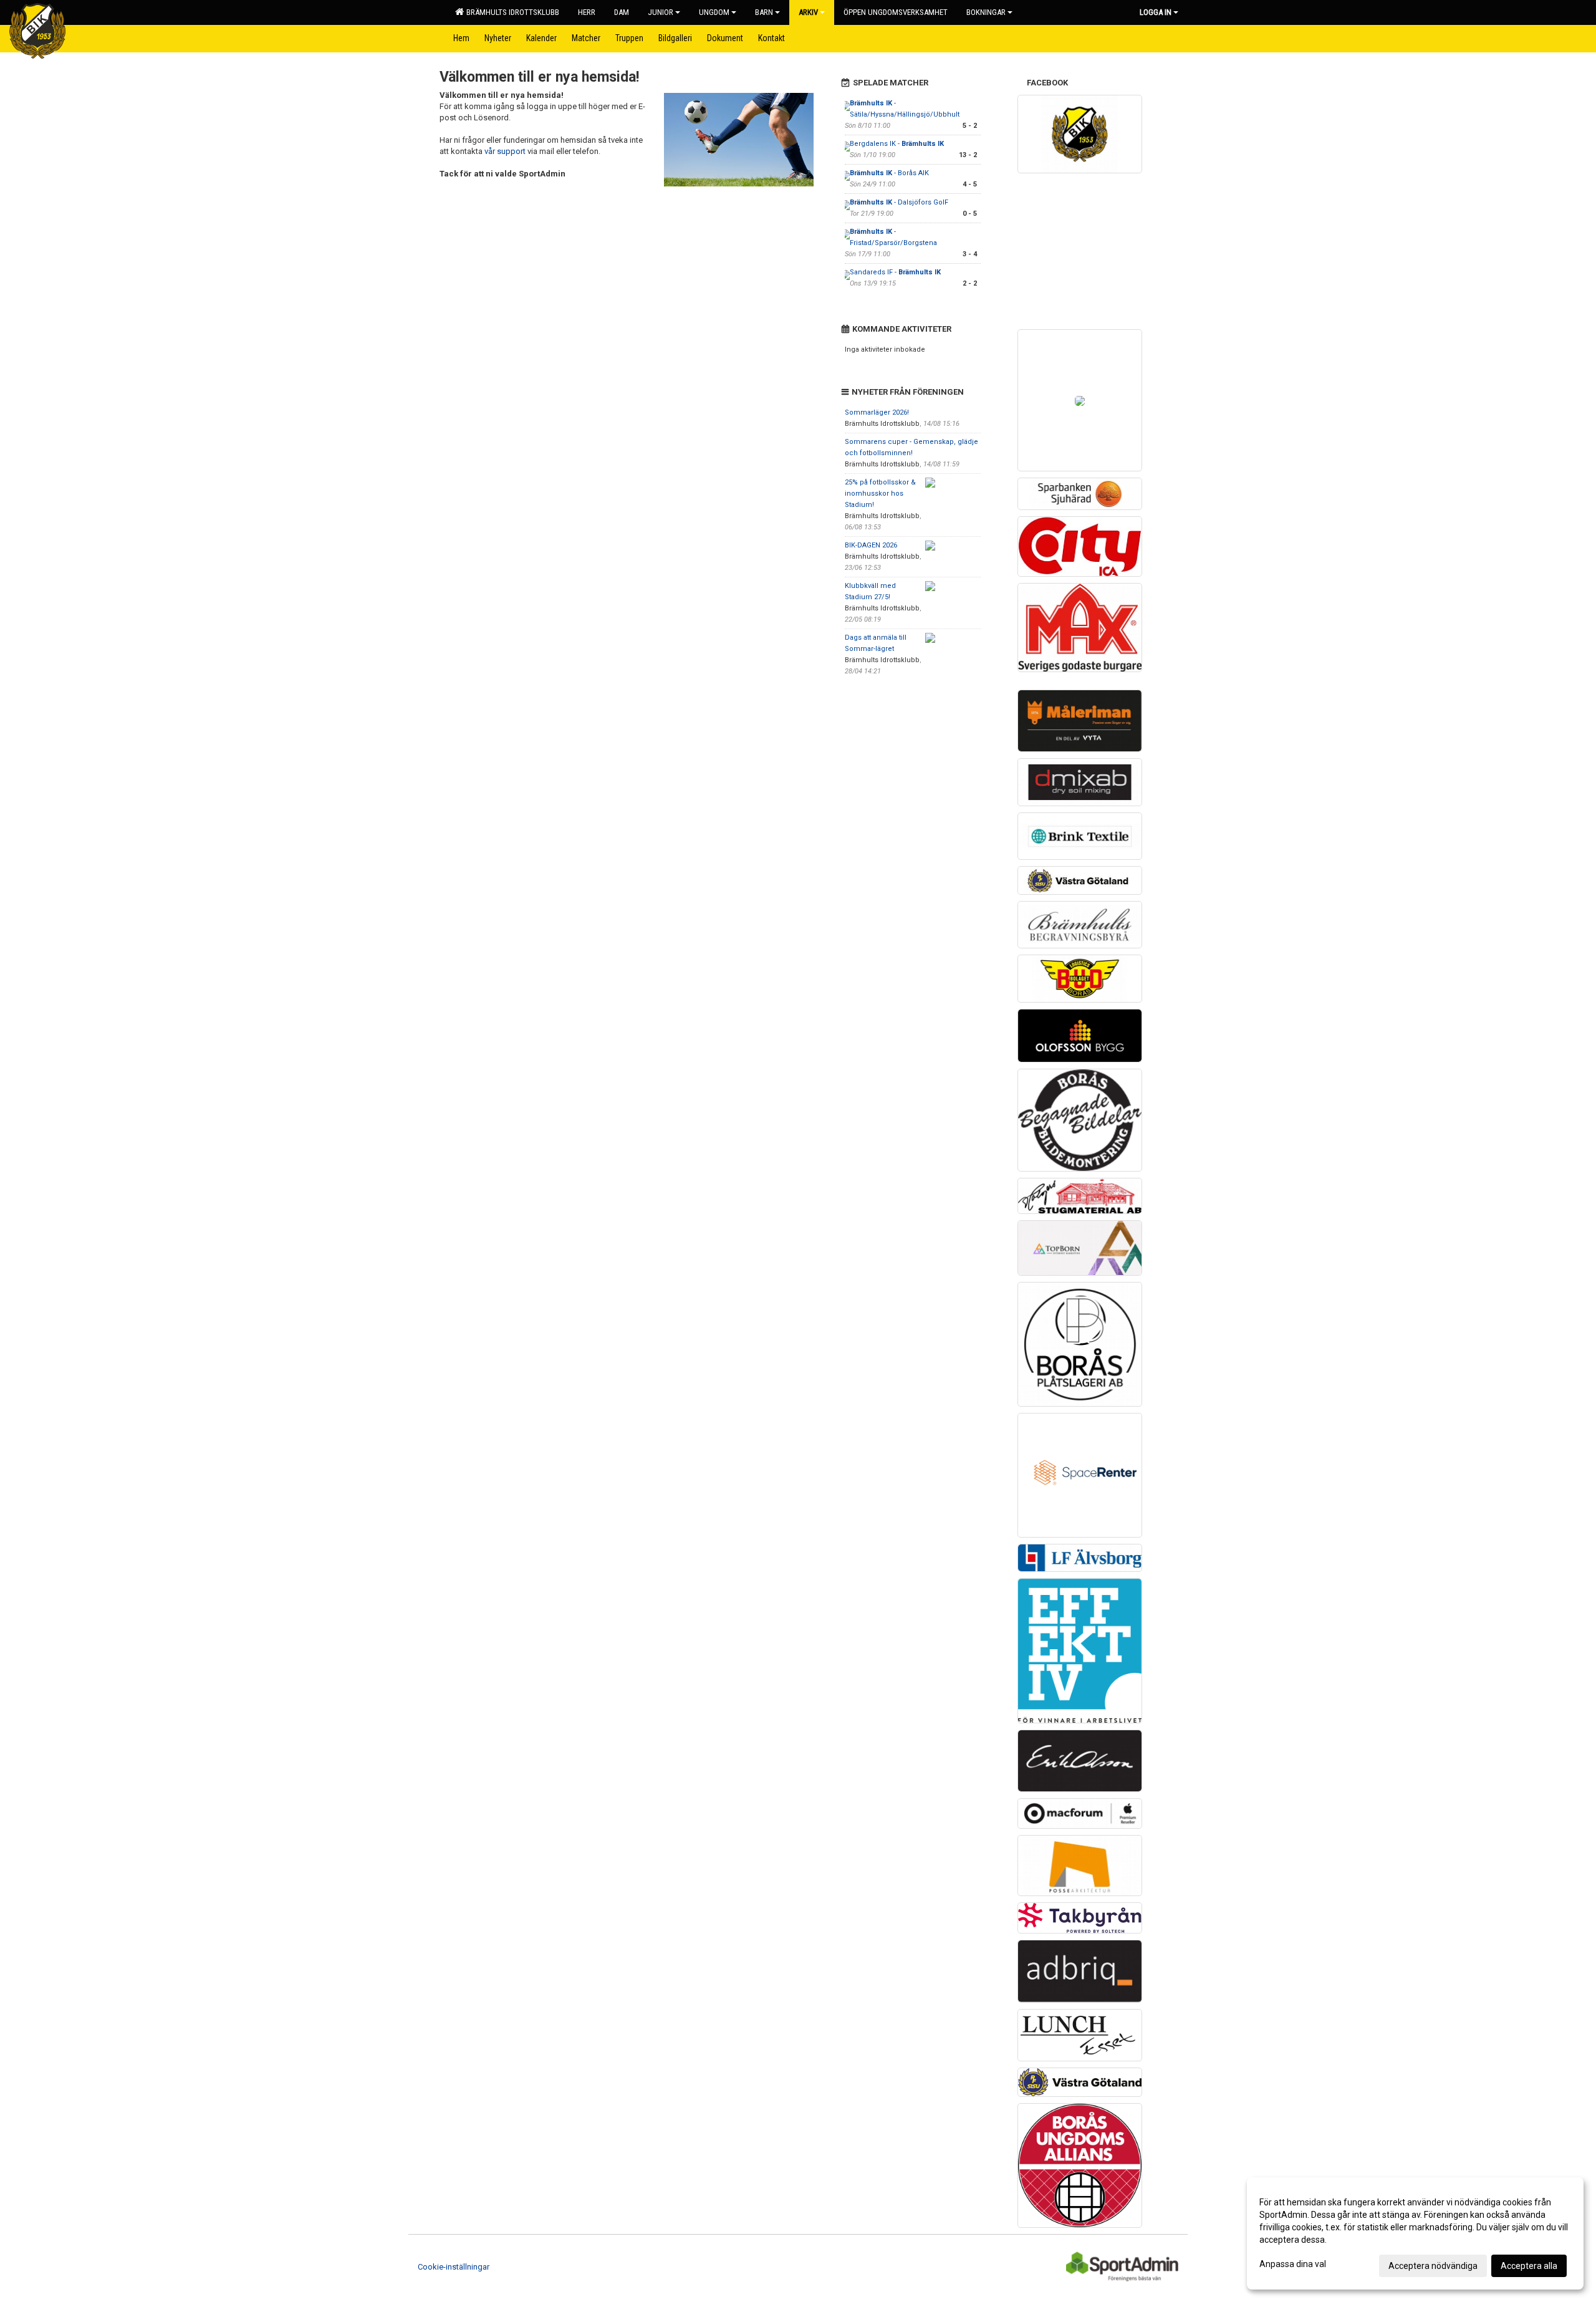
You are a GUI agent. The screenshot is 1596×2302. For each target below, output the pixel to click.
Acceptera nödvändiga (1433, 2266)
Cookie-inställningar (454, 2267)
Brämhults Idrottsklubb (511, 12)
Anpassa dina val (1293, 2264)
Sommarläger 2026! (877, 412)
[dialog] (1415, 2233)
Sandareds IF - (895, 272)
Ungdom (714, 12)
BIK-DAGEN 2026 (871, 545)
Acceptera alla (1529, 2266)
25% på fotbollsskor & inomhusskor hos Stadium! (880, 494)
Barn (764, 12)
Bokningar (986, 12)
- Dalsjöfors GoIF (899, 202)
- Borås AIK (889, 173)
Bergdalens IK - (897, 144)
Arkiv (808, 12)
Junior (661, 12)
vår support (505, 151)
